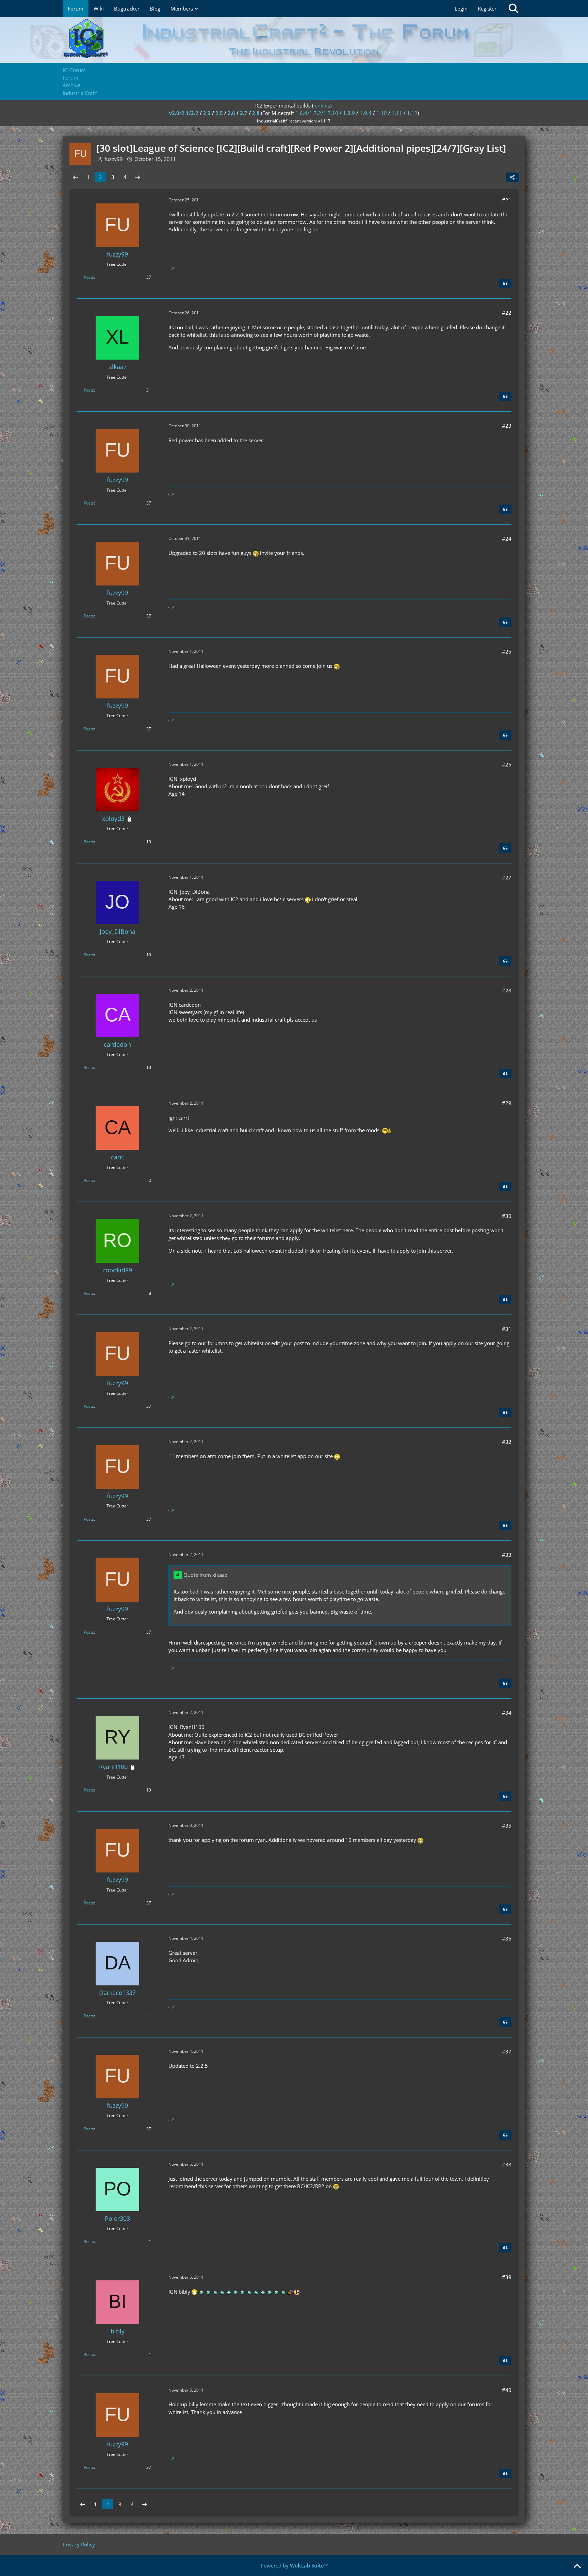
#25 (507, 651)
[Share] (512, 177)
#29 (507, 1103)
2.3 (207, 113)
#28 (507, 990)
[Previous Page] (76, 177)
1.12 (412, 113)
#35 (507, 1826)
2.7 (244, 113)
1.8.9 (349, 113)
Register (487, 9)
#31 (507, 1329)
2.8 (256, 113)
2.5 (219, 113)
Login (461, 9)
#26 (507, 764)
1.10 (382, 113)
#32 (507, 1442)
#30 (507, 1216)
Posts (89, 277)
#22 (507, 313)
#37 (507, 2051)
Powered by (294, 2565)
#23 (507, 426)
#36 (507, 1938)
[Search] (513, 9)
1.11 (397, 113)
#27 (507, 877)
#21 (507, 200)
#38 (507, 2164)
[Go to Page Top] (577, 2566)
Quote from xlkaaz (205, 1575)
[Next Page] (137, 177)
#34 (507, 1713)
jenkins (322, 105)
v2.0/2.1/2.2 (184, 113)
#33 (507, 1555)
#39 (507, 2277)
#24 (507, 539)
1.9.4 (366, 113)
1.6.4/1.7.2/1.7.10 (317, 113)
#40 (507, 2390)
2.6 (231, 113)
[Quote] (505, 283)
